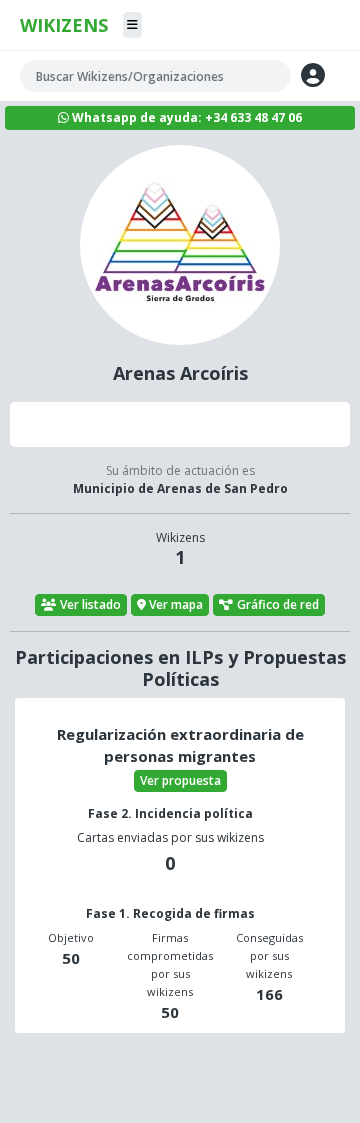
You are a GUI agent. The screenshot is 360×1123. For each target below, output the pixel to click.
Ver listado (90, 604)
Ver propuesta (180, 780)
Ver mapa (176, 604)
